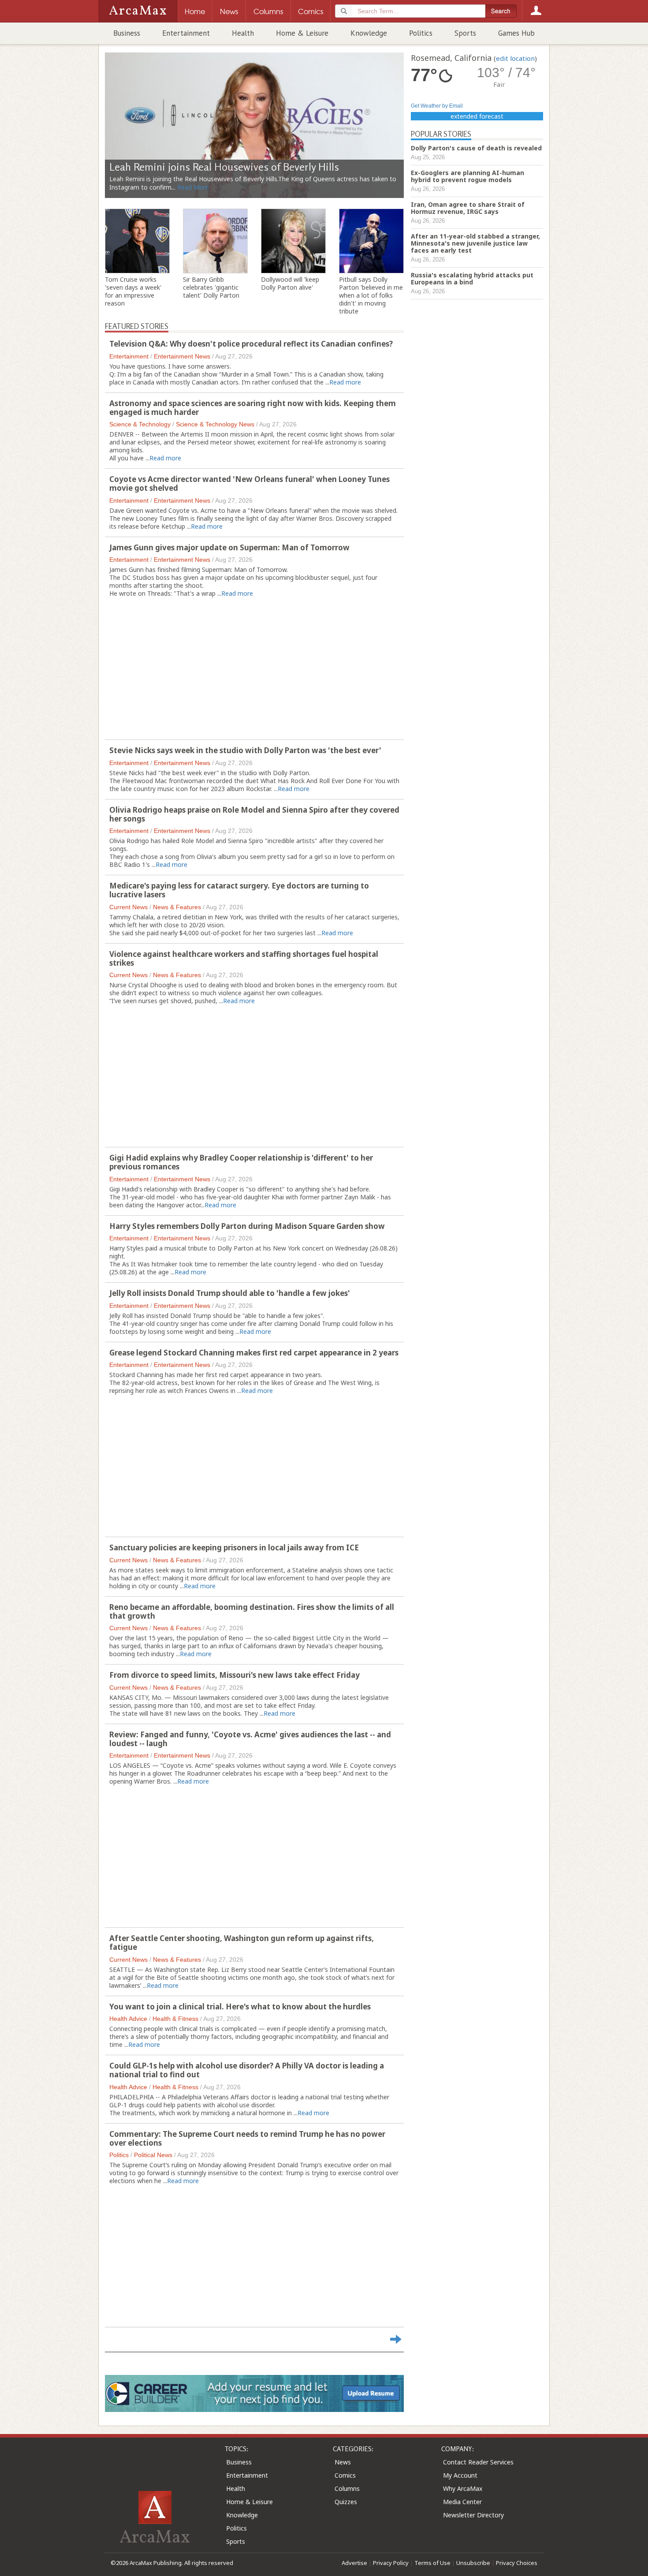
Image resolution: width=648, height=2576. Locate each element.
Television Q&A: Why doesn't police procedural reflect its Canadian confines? (251, 344)
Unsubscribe (473, 2563)
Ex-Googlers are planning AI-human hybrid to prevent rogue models (467, 176)
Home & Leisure (302, 33)
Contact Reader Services (478, 2462)
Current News (128, 907)
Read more (345, 382)
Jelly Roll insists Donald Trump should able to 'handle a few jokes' (230, 1293)
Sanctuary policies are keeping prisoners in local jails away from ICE (234, 1547)
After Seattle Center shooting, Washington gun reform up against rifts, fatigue (242, 1943)
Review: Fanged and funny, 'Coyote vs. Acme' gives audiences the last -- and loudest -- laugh (250, 1739)
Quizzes (346, 2502)
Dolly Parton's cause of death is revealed (476, 148)
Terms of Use (432, 2563)
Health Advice (128, 2019)
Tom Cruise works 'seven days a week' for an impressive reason (133, 291)
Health (243, 33)
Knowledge (369, 33)
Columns (347, 2488)
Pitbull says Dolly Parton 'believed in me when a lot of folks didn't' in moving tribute (371, 295)
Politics (421, 33)
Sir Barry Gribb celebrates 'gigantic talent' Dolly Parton (211, 287)
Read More (193, 187)
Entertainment (186, 33)
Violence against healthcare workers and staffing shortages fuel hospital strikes (244, 958)
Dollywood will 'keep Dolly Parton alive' (290, 284)
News (343, 2462)
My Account (460, 2475)
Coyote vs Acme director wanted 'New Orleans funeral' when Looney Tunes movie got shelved (250, 483)
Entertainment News (182, 356)
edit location (515, 58)
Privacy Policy (391, 2563)
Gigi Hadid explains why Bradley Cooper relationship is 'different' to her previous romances (241, 1162)
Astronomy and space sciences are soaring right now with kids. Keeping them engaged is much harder (253, 408)
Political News (153, 2155)
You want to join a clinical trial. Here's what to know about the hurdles (240, 2007)
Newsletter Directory (473, 2515)
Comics (345, 2475)
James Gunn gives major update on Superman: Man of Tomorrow (229, 547)
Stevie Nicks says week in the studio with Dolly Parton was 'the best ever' (245, 750)
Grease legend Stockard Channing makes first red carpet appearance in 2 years (254, 1353)
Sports (465, 33)
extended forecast (477, 116)
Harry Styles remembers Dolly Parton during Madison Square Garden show (247, 1226)
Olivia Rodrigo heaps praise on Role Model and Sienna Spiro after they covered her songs (254, 814)
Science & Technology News (215, 424)
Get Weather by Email (437, 106)
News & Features (177, 907)
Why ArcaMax (463, 2488)
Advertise (354, 2563)
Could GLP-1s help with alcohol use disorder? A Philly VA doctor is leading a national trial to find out (247, 2070)
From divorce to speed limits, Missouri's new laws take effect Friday (235, 1675)
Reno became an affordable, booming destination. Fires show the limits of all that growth (252, 1611)
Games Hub (516, 33)
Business (127, 33)
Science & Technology (140, 424)
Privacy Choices (517, 2563)
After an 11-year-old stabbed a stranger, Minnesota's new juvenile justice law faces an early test (475, 243)
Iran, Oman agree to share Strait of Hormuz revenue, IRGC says (468, 208)
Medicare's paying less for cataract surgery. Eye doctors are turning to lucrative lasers (239, 890)
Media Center (462, 2502)
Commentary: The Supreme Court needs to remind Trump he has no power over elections (247, 2138)
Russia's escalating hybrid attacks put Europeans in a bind (472, 278)
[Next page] (396, 2339)
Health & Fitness (175, 2019)
